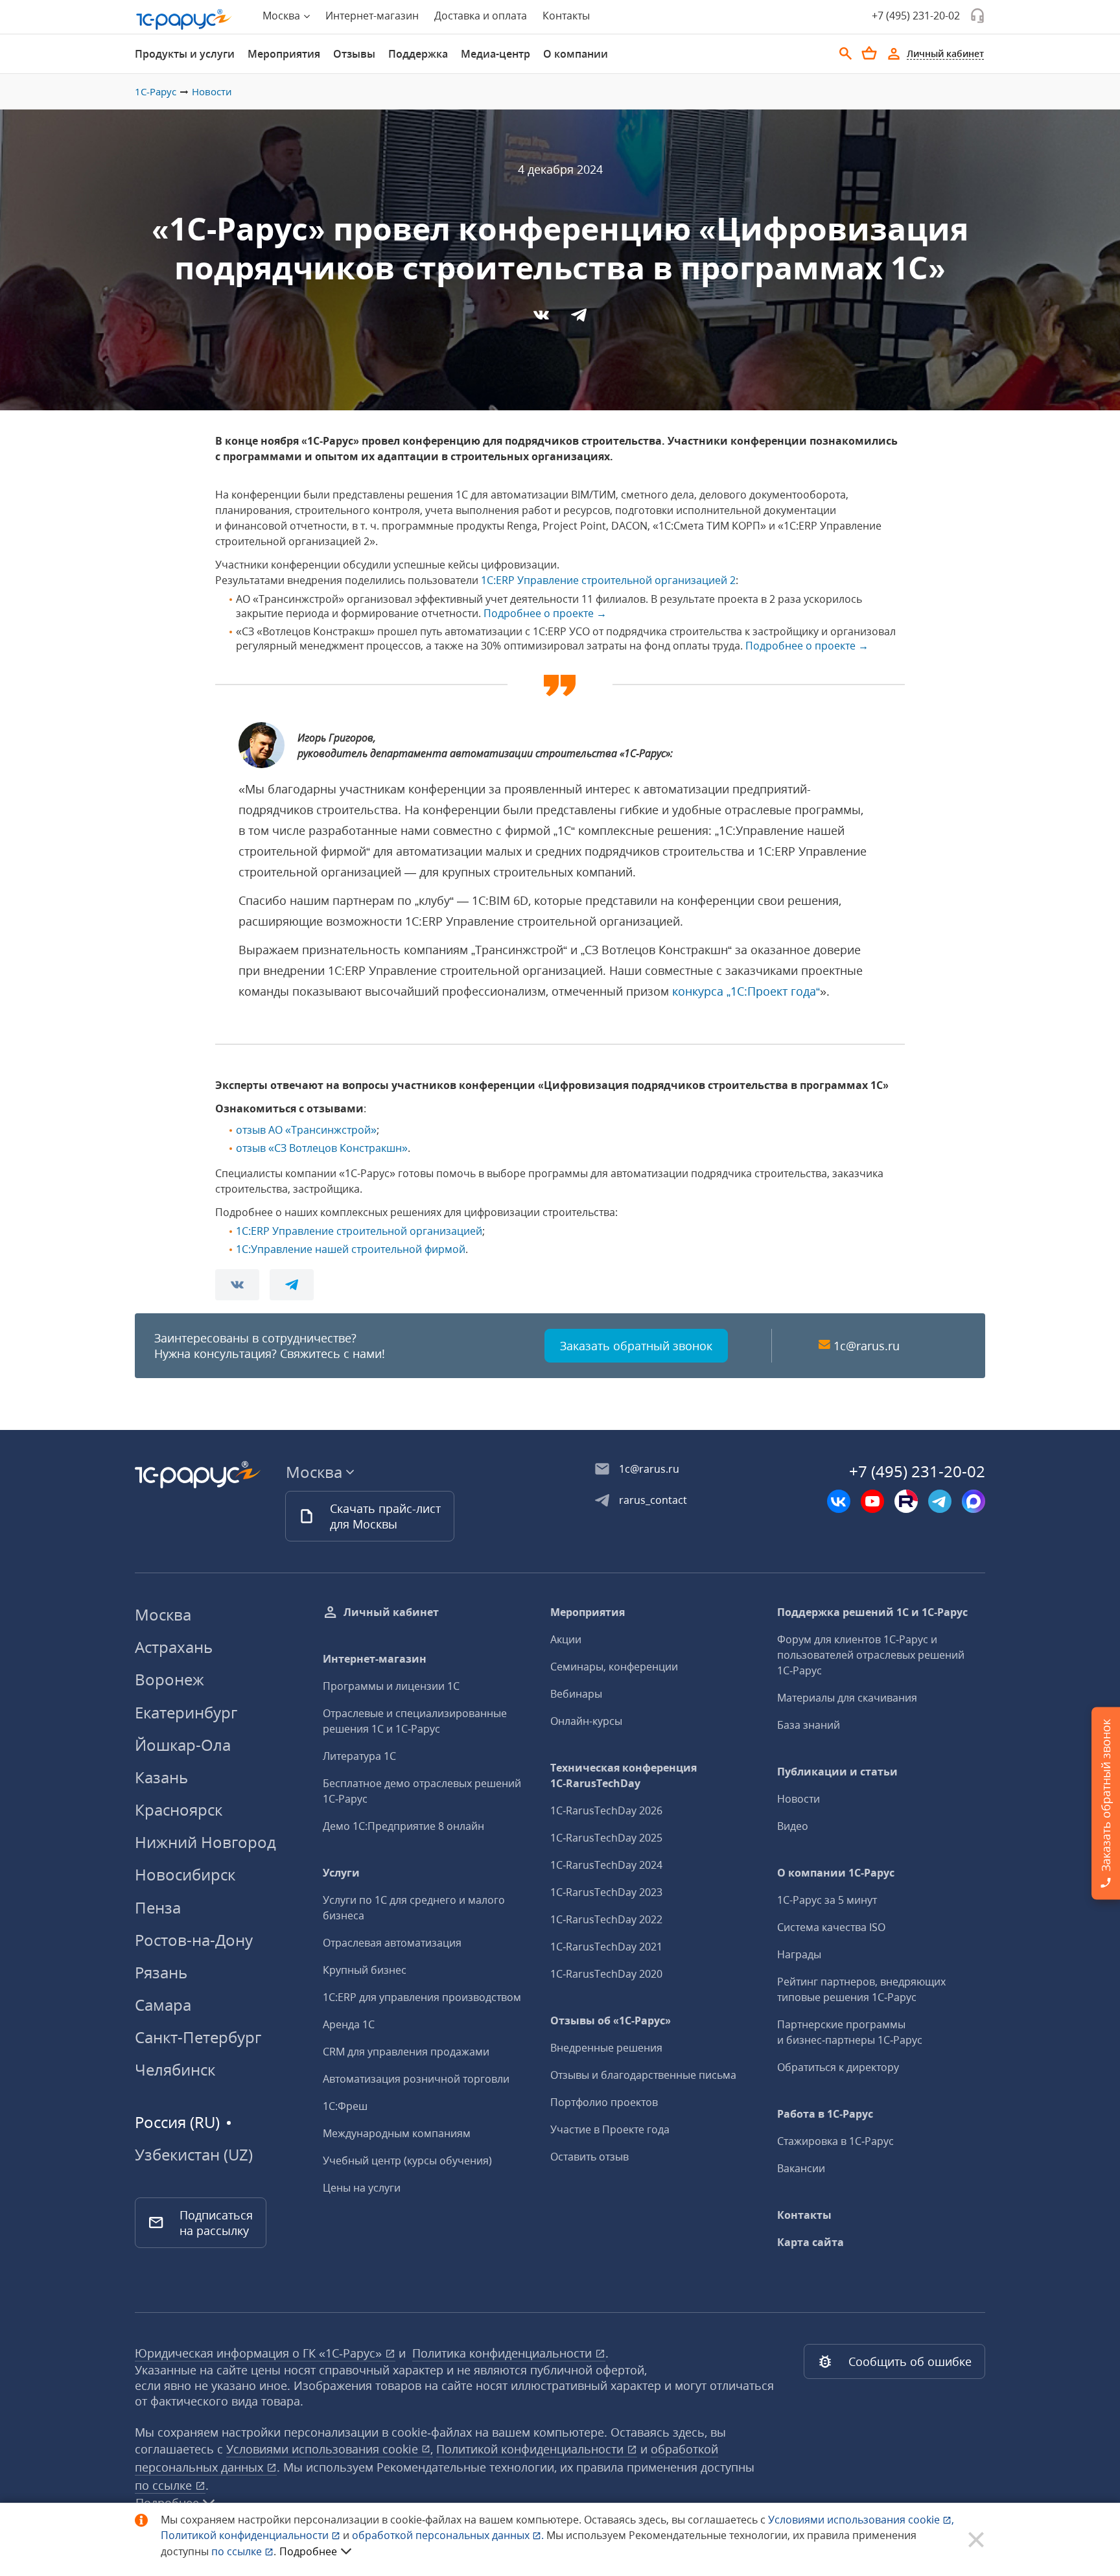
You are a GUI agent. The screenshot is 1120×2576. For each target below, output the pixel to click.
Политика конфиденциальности (504, 2353)
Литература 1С (359, 1756)
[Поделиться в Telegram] (579, 319)
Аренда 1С (349, 2024)
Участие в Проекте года (610, 2129)
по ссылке (165, 2485)
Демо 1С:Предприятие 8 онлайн (403, 1826)
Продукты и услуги (185, 54)
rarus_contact (653, 1500)
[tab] (185, 54)
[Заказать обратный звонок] (977, 16)
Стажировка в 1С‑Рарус (835, 2141)
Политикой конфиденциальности (246, 2535)
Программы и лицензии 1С (391, 1686)
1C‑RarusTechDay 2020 (606, 1974)
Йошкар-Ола (183, 1745)
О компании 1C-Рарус (836, 1873)
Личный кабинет (391, 1612)
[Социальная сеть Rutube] (906, 1501)
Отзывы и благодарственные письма (643, 2075)
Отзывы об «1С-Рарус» (611, 2020)
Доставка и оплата (481, 16)
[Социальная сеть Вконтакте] (839, 1501)
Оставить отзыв (589, 2157)
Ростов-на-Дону (194, 1940)
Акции (566, 1639)
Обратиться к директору (838, 2067)
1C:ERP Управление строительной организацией (359, 1231)
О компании (576, 54)
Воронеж (169, 1679)
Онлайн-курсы (586, 1721)
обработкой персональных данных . (449, 2535)
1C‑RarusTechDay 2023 (606, 1892)
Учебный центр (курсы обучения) (407, 2160)
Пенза (158, 1907)
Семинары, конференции (614, 1667)
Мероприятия (284, 54)
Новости (212, 91)
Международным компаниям (397, 2133)
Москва (163, 1614)
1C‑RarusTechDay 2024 (606, 1865)
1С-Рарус (156, 91)
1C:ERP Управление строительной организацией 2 (608, 580)
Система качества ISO (831, 1927)
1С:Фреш (345, 2106)
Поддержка (418, 54)
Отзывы (354, 54)
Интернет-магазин (372, 16)
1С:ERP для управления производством (422, 1997)
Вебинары (576, 1694)
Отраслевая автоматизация (392, 1943)
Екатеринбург (186, 1712)
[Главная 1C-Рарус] (184, 19)
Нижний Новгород (205, 1842)
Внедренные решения (606, 2048)
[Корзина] (869, 53)
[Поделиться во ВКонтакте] (542, 319)
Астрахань (174, 1647)
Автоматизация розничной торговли (416, 2079)
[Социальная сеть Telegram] (940, 1501)
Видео (793, 1826)
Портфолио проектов (604, 2102)
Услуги (341, 1873)
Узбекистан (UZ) (194, 2155)
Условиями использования (861, 2520)
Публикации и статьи (837, 1772)
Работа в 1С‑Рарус (825, 2114)
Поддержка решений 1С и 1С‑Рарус (872, 1612)
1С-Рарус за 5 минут (827, 1900)
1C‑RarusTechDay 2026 (606, 1810)
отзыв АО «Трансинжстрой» (306, 1130)
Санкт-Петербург (198, 2037)
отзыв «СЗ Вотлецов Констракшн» (322, 1148)
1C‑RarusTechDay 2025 (606, 1838)
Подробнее (308, 2551)
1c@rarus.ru (867, 1346)
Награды (799, 1954)
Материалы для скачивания (847, 1698)
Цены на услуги (362, 2188)
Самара (163, 2005)
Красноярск (179, 1809)
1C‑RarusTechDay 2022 (606, 1919)
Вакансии (801, 2168)
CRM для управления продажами (406, 2052)
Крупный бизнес (365, 1970)
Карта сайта (811, 2242)
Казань (161, 1777)
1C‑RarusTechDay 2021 (606, 1947)
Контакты (566, 16)
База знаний (809, 1725)
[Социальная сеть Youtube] (872, 1501)
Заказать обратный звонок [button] (636, 1346)
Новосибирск (185, 1874)
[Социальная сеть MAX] (974, 1501)
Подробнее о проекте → (545, 613)
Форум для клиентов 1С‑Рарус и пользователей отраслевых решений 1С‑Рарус (871, 1655)
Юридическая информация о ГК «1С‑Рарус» (260, 2353)
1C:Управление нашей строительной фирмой (351, 1249)
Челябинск (175, 2069)
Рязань (161, 1972)
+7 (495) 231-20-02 (916, 16)
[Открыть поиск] (846, 54)
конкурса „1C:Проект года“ (746, 991)
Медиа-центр (496, 54)
